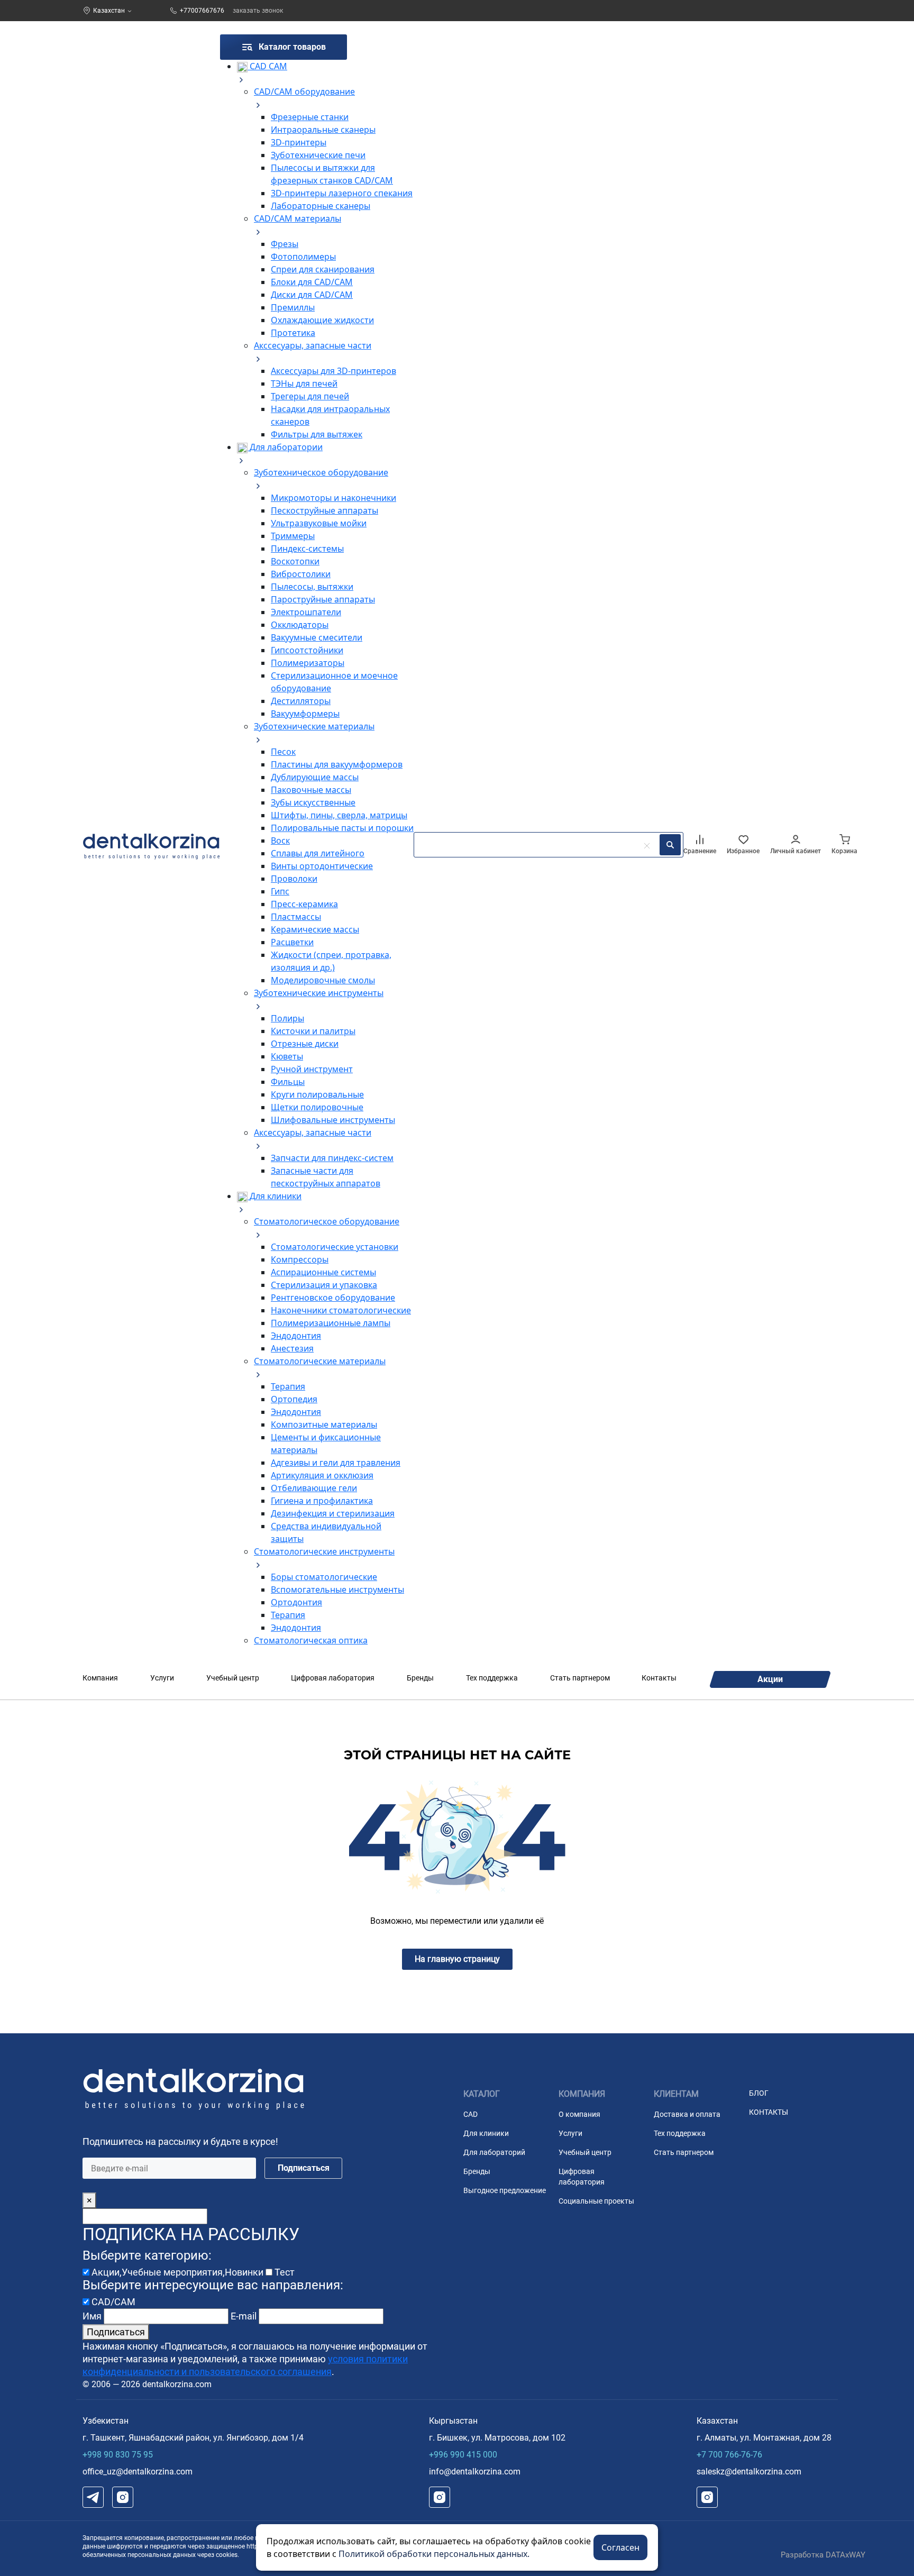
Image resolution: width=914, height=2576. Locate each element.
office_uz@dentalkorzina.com (138, 2472)
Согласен (620, 2547)
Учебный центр (233, 1678)
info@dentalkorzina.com (475, 2472)
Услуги (162, 1678)
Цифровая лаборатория (333, 1678)
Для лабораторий (494, 2152)
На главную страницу (457, 1959)
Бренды (420, 1678)
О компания (579, 2114)
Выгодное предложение (505, 2190)
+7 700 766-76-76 (729, 2455)
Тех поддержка (492, 1678)
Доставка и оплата (687, 2114)
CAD (470, 2114)
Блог (759, 2093)
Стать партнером (580, 1678)
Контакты (659, 1678)
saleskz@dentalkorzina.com (749, 2472)
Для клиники (486, 2133)
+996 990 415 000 (463, 2455)
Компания (100, 1678)
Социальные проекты (596, 2201)
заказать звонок (258, 11)
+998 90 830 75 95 (118, 2455)
